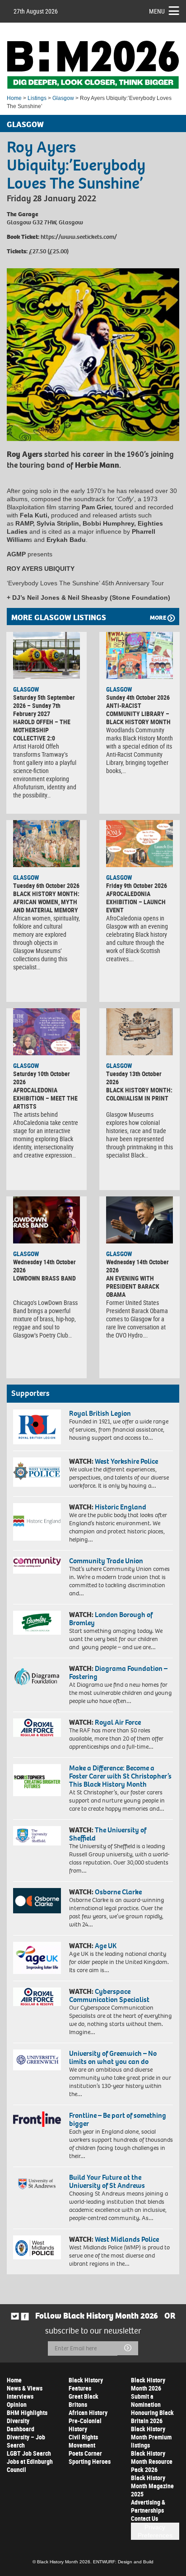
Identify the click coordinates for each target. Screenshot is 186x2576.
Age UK (106, 1946)
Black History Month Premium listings (151, 2437)
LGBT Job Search (29, 2453)
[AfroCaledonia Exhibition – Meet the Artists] (46, 1032)
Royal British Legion (100, 1413)
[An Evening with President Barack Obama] (139, 1220)
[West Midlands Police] (37, 2247)
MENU (157, 11)
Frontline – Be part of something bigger (118, 2119)
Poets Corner (85, 2453)
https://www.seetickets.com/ (79, 237)
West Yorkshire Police (126, 1461)
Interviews (20, 2396)
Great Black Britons (84, 2400)
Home (14, 98)
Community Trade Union (106, 1561)
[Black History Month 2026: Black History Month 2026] (93, 65)
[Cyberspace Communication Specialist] (37, 1997)
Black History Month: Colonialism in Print (139, 1094)
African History (88, 2412)
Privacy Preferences (155, 2531)
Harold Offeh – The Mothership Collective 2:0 (42, 730)
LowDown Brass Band (44, 1278)
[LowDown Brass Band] (46, 1220)
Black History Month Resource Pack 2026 (152, 2461)
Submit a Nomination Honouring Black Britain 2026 (152, 2408)
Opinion (17, 2404)
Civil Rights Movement (83, 2441)
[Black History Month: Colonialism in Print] (139, 1032)
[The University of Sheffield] (37, 1836)
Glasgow (63, 98)
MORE (158, 618)
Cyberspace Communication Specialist (109, 1995)
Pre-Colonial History (85, 2425)
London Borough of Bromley (111, 1619)
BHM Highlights (27, 2412)
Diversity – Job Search (26, 2441)
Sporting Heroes (90, 2461)
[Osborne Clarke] (37, 1901)
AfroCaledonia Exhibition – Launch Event (136, 902)
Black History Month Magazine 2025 (152, 2486)
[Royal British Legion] (37, 1427)
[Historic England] (37, 1522)
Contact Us (144, 2518)
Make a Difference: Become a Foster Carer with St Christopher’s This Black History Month (120, 1776)
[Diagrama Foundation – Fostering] (37, 1676)
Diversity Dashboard (21, 2425)
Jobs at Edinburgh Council (30, 2465)
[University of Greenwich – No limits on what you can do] (37, 2060)
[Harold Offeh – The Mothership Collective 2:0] (46, 655)
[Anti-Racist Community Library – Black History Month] (139, 655)
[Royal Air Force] (37, 1728)
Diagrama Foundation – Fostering (118, 1672)
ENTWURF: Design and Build (123, 2562)
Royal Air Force (118, 1722)
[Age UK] (37, 1958)
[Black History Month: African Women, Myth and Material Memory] (46, 844)
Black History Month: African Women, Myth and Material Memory (46, 902)
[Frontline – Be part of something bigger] (37, 2119)
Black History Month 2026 (148, 2384)
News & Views (25, 2388)
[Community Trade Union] (37, 1565)
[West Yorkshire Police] (37, 1472)
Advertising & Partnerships (148, 2506)
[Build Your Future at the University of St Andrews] (37, 2184)
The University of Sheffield (108, 1834)
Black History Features (86, 2384)
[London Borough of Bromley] (37, 1623)
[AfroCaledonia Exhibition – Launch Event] (139, 844)
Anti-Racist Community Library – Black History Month (138, 714)
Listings (37, 98)
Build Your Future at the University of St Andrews (107, 2181)
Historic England (121, 1507)
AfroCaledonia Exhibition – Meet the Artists (45, 1098)
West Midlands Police (127, 2239)
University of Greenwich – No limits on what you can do (113, 2057)
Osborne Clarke (118, 1892)
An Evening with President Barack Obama (133, 1286)
